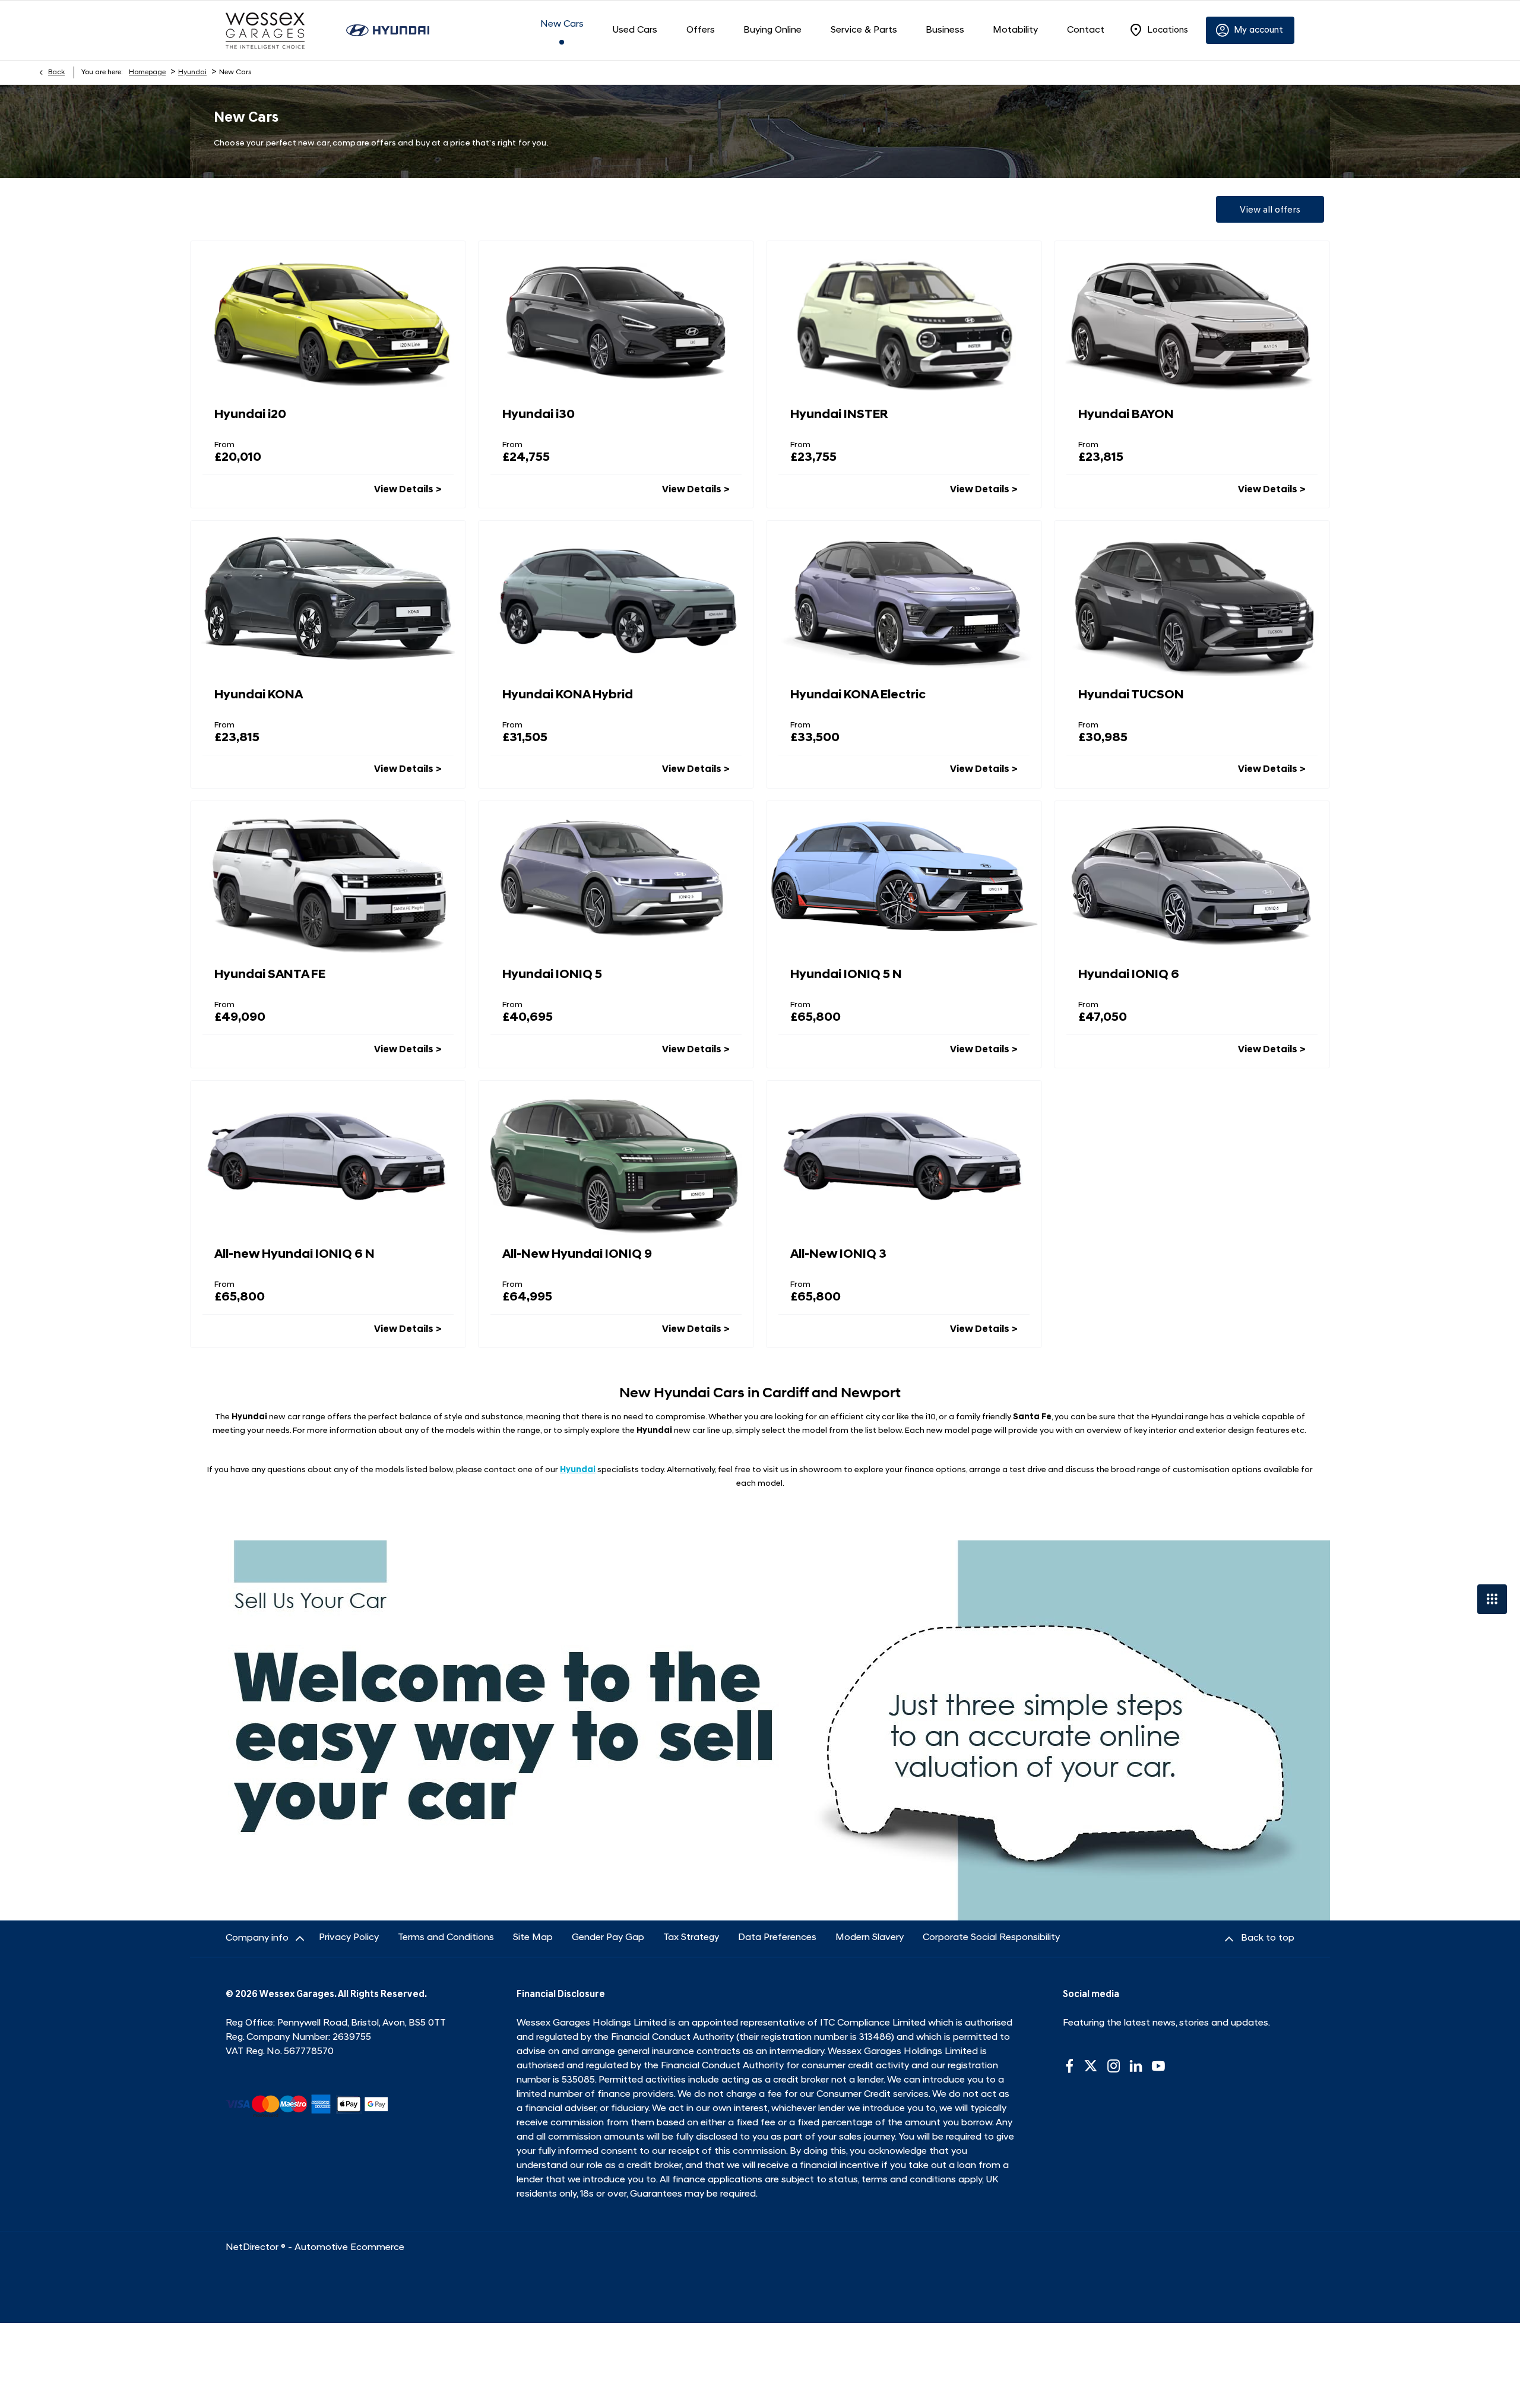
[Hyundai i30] (616, 318)
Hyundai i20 (250, 415)
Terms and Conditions (446, 1938)
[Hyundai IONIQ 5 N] (904, 878)
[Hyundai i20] (328, 318)
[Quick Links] (1492, 1599)
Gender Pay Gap (608, 1938)
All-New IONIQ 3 (838, 1254)
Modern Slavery (870, 1938)
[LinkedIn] (1136, 2066)
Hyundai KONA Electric (858, 695)
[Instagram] (1114, 2066)
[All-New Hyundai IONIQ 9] (616, 1158)
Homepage (147, 72)
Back (56, 72)
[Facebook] (1069, 2066)
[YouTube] (1158, 2066)
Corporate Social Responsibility (991, 1938)
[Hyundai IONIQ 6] (1192, 878)
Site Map (533, 1938)
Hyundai (192, 72)
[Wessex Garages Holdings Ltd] (265, 31)
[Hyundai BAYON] (1192, 318)
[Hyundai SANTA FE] (328, 878)
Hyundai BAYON (1126, 415)
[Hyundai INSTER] (904, 318)
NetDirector (253, 2248)
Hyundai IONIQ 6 (1129, 975)
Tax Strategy (691, 1938)
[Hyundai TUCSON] (1192, 598)
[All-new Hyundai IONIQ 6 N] (328, 1158)
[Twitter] (1091, 2066)
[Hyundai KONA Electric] (904, 598)
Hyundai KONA (259, 695)
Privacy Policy (349, 1938)
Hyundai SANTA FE (270, 975)
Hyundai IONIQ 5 (552, 975)
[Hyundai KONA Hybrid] (616, 598)
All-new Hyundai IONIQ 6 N (294, 1254)
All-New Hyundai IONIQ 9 (577, 1254)
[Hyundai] (388, 30)
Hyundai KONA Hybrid (568, 695)
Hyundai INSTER (839, 415)
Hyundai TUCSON (1131, 695)
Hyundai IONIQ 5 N (846, 975)
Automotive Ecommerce (349, 2248)
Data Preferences (777, 1938)
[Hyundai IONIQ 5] (616, 878)
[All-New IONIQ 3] (904, 1158)
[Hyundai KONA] (328, 598)
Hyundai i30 (539, 415)
